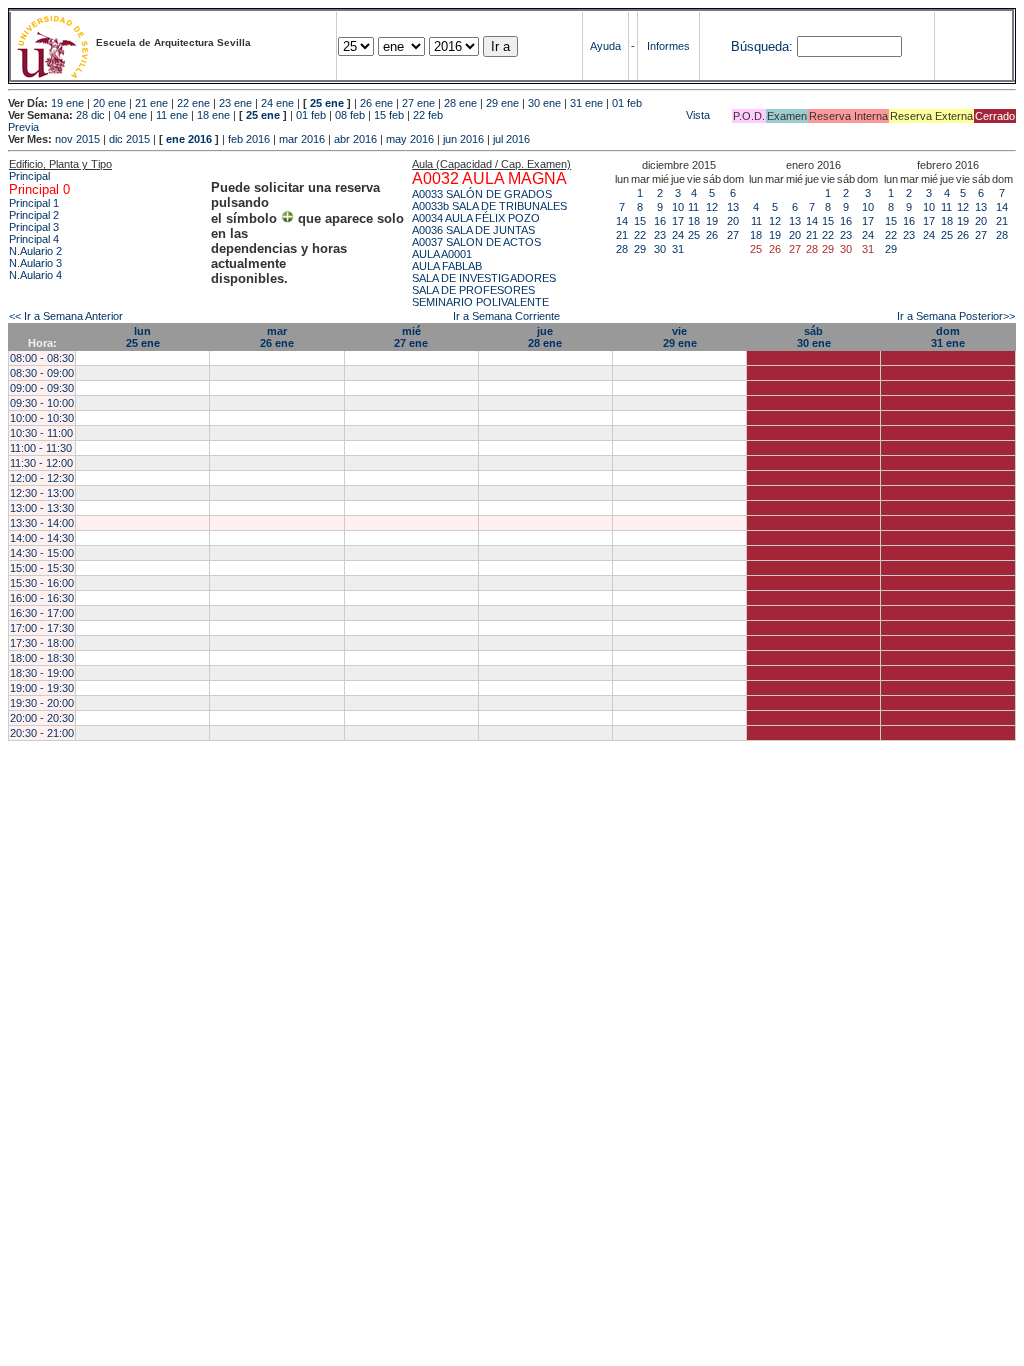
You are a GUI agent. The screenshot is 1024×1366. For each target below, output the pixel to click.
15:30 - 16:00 (42, 583)
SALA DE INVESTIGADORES (484, 278)
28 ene (460, 103)
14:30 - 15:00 (42, 553)
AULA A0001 (442, 254)
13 (733, 207)
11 (693, 207)
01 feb (627, 103)
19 (712, 221)
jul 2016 (511, 139)
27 (733, 235)
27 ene (418, 103)
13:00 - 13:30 (42, 508)
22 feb (428, 115)
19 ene (67, 103)
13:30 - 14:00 (42, 523)
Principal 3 (34, 227)
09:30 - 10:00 (42, 403)
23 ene (235, 103)
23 (660, 235)
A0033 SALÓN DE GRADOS (482, 194)
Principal (29, 176)
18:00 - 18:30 (42, 658)
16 (660, 221)
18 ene (213, 115)
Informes (668, 46)
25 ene (327, 103)
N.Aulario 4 (35, 275)
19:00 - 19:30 (42, 688)
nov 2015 (77, 139)
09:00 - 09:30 (42, 388)
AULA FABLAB (447, 266)
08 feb (350, 115)
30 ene (544, 103)
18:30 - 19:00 (42, 673)
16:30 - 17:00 (42, 613)
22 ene (193, 103)
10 (678, 207)
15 (640, 221)
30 (660, 249)
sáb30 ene (814, 337)
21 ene (151, 103)
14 (622, 221)
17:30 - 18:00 (42, 643)
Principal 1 (34, 203)
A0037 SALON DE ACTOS (476, 242)
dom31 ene (948, 337)
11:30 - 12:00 (41, 463)
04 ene (130, 115)
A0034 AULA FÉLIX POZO (476, 218)
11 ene (172, 115)
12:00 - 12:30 (42, 478)
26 (712, 235)
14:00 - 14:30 (42, 538)
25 (694, 235)
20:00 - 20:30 (42, 718)
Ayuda (605, 46)
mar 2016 (302, 139)
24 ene (277, 103)
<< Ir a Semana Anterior (66, 316)
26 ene (376, 103)
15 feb (389, 115)
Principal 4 (34, 239)
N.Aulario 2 (35, 251)
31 (678, 249)
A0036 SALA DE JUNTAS (473, 230)
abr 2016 (355, 139)
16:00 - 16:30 (42, 598)
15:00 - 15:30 (42, 568)
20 (733, 221)
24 (678, 235)
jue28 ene (545, 337)
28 (622, 249)
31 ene (586, 103)
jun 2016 (463, 139)
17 (678, 221)
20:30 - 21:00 (42, 733)
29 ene (502, 103)
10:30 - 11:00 (41, 433)
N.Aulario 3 (35, 263)
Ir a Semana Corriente (506, 316)
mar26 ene (277, 337)
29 (640, 249)
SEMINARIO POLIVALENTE (480, 302)
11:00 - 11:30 (41, 448)
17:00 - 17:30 (42, 628)
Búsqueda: (762, 46)
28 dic (90, 115)
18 (694, 221)
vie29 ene (680, 337)
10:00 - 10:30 (42, 418)
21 (622, 235)
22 (640, 235)
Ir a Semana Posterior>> (956, 316)
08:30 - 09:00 (42, 373)
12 (712, 207)
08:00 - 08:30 (42, 358)
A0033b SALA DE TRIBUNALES (489, 206)
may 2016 (410, 139)
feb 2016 (249, 139)
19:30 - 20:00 (42, 703)
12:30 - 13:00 (42, 493)
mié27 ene (411, 337)
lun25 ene (143, 337)
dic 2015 (129, 139)
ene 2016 (189, 139)
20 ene (109, 103)
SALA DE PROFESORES (473, 290)
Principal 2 (34, 215)
